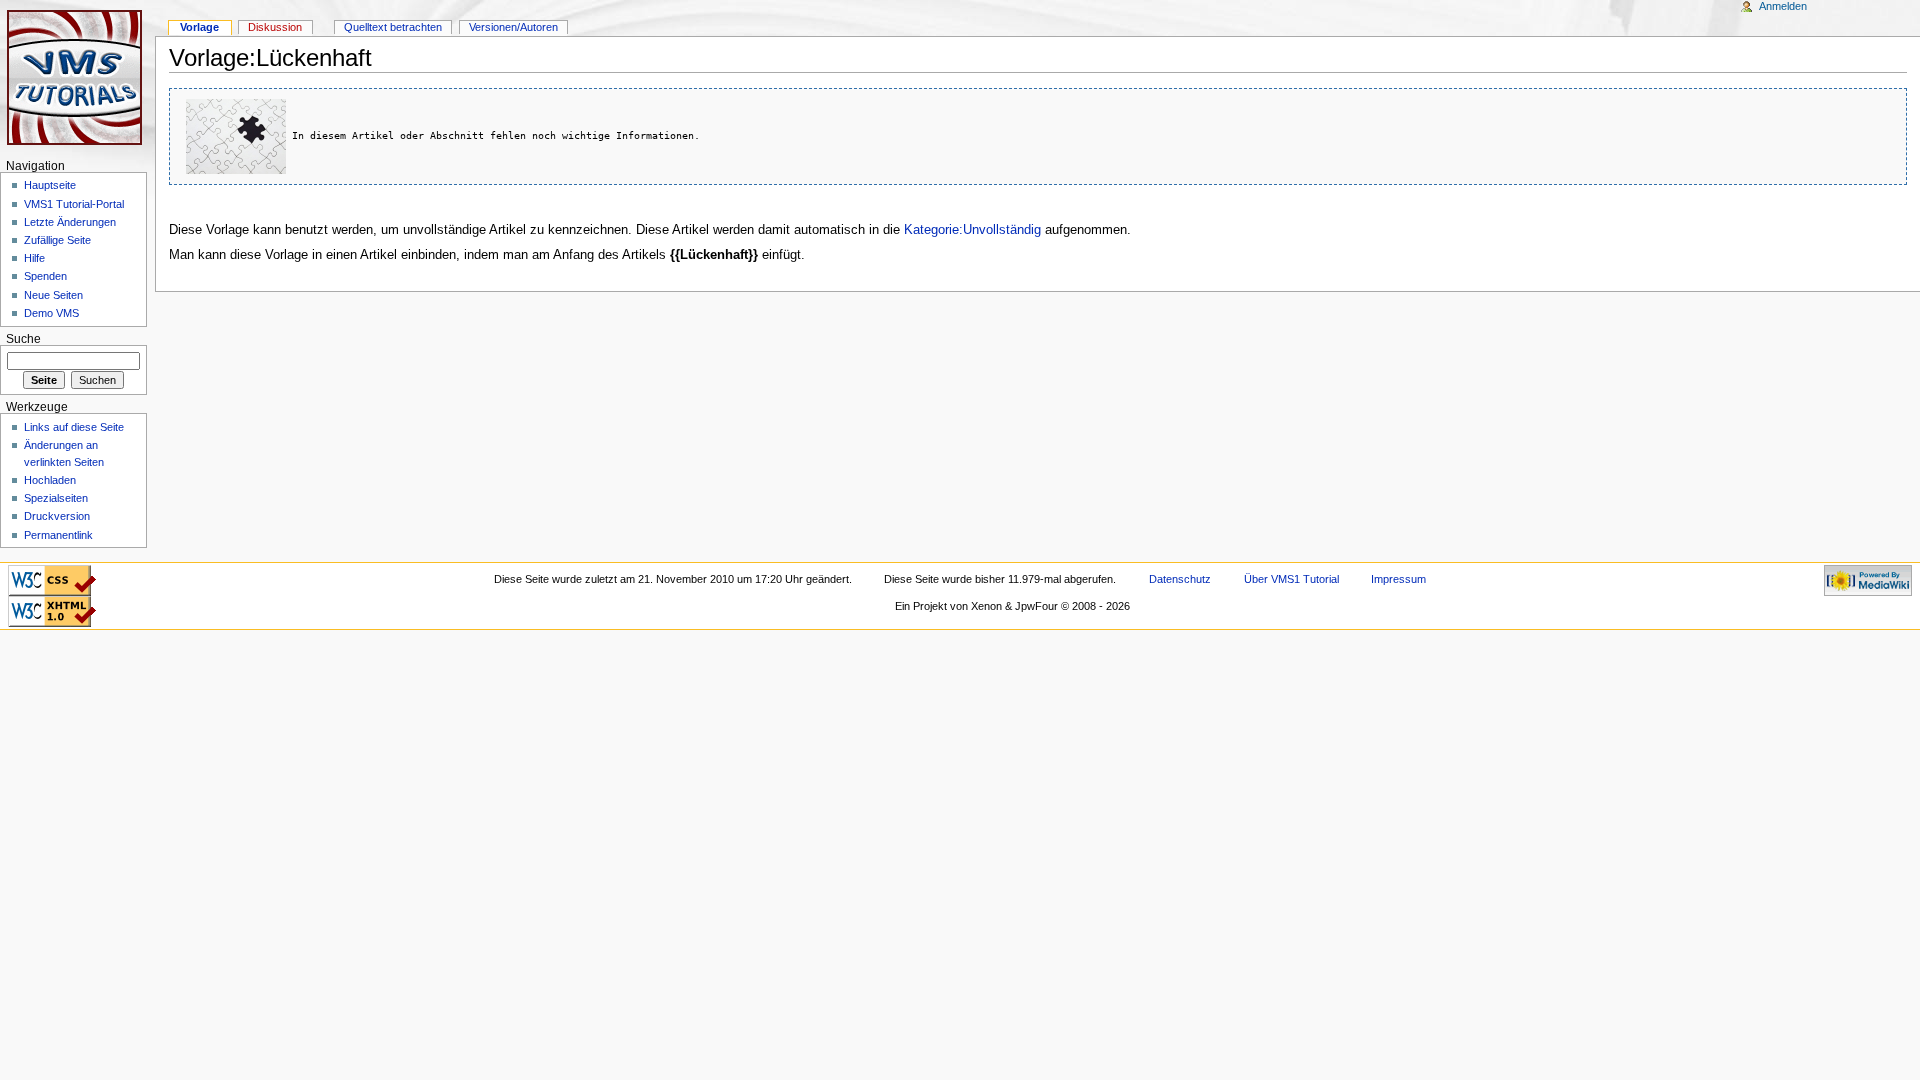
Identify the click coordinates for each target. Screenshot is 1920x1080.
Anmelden (1783, 6)
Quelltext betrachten (393, 27)
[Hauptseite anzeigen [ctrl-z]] (77, 77)
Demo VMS (51, 313)
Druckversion (57, 516)
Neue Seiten (53, 295)
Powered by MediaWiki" (1868, 577)
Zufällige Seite (57, 240)
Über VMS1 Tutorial (1291, 579)
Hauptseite (50, 185)
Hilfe (34, 258)
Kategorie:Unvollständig (972, 230)
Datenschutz (1180, 579)
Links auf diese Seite (74, 427)
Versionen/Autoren (513, 27)
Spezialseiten (56, 498)
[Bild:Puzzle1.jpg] (236, 135)
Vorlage (199, 27)
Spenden (45, 276)
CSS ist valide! (52, 571)
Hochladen (50, 480)
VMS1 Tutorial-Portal (74, 204)
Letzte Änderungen (70, 222)
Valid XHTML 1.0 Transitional (52, 608)
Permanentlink (58, 535)
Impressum (1398, 579)
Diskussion (275, 27)
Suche (23, 339)
